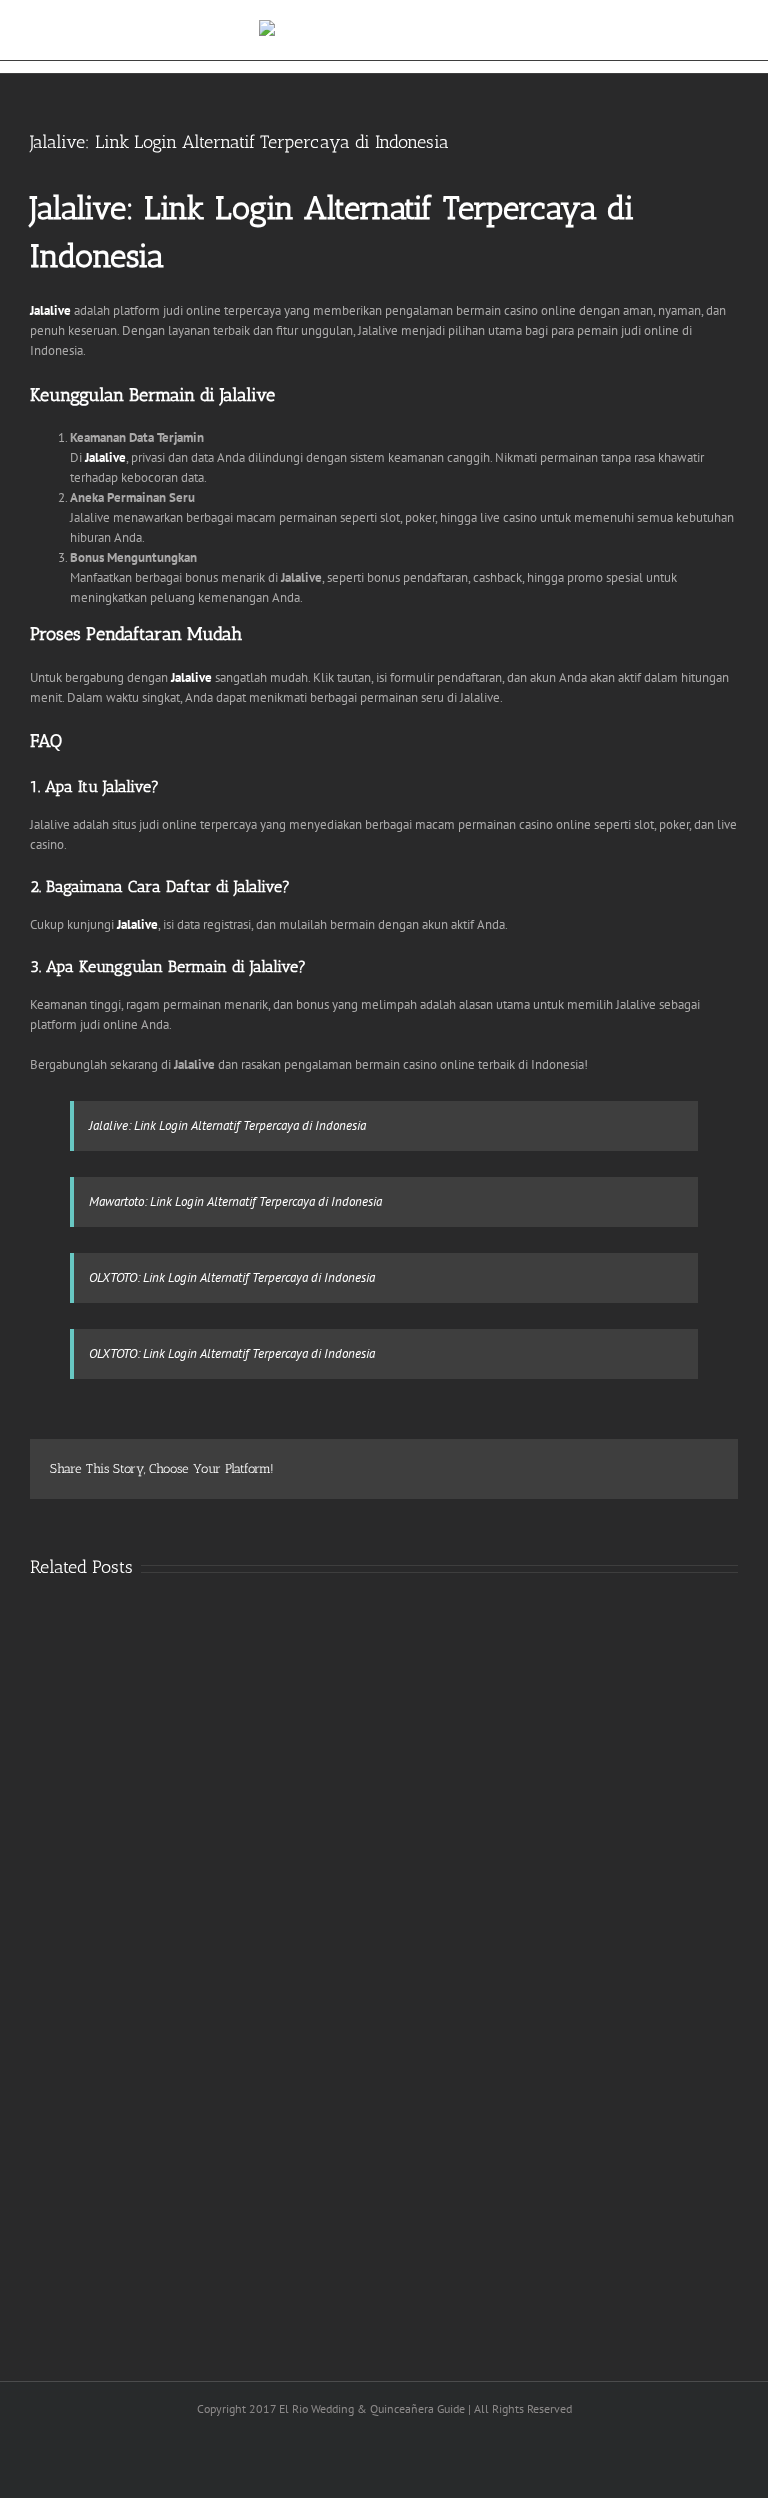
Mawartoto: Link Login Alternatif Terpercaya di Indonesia (235, 1201)
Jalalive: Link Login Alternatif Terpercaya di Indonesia (227, 1125)
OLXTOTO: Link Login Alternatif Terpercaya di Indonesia (232, 1277)
